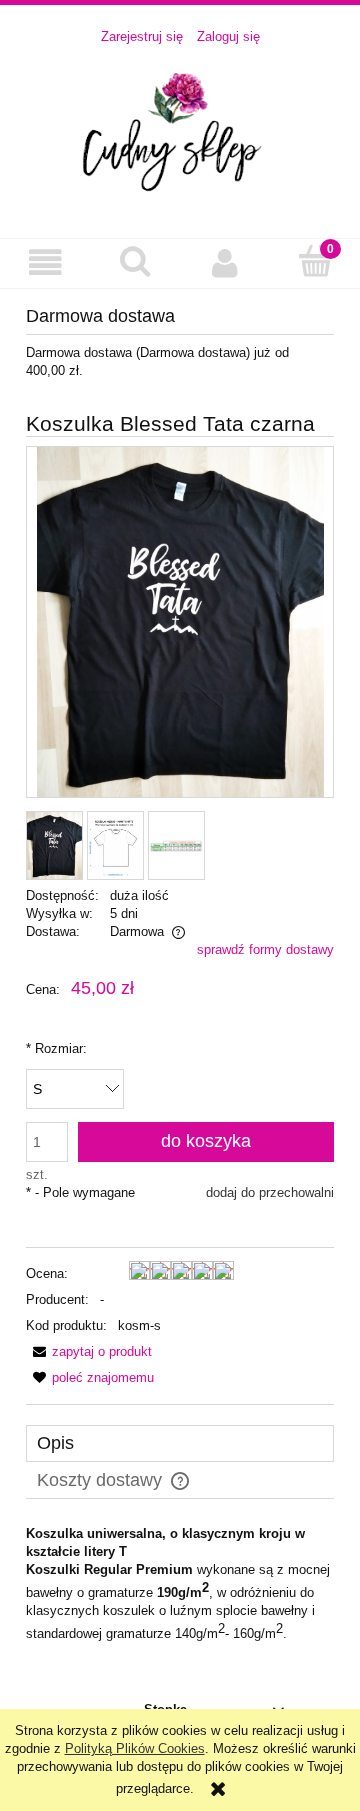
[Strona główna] (180, 132)
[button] (45, 262)
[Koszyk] (315, 261)
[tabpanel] (180, 1584)
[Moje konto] (225, 262)
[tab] (180, 1443)
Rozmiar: (56, 1048)
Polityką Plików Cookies (135, 1748)
